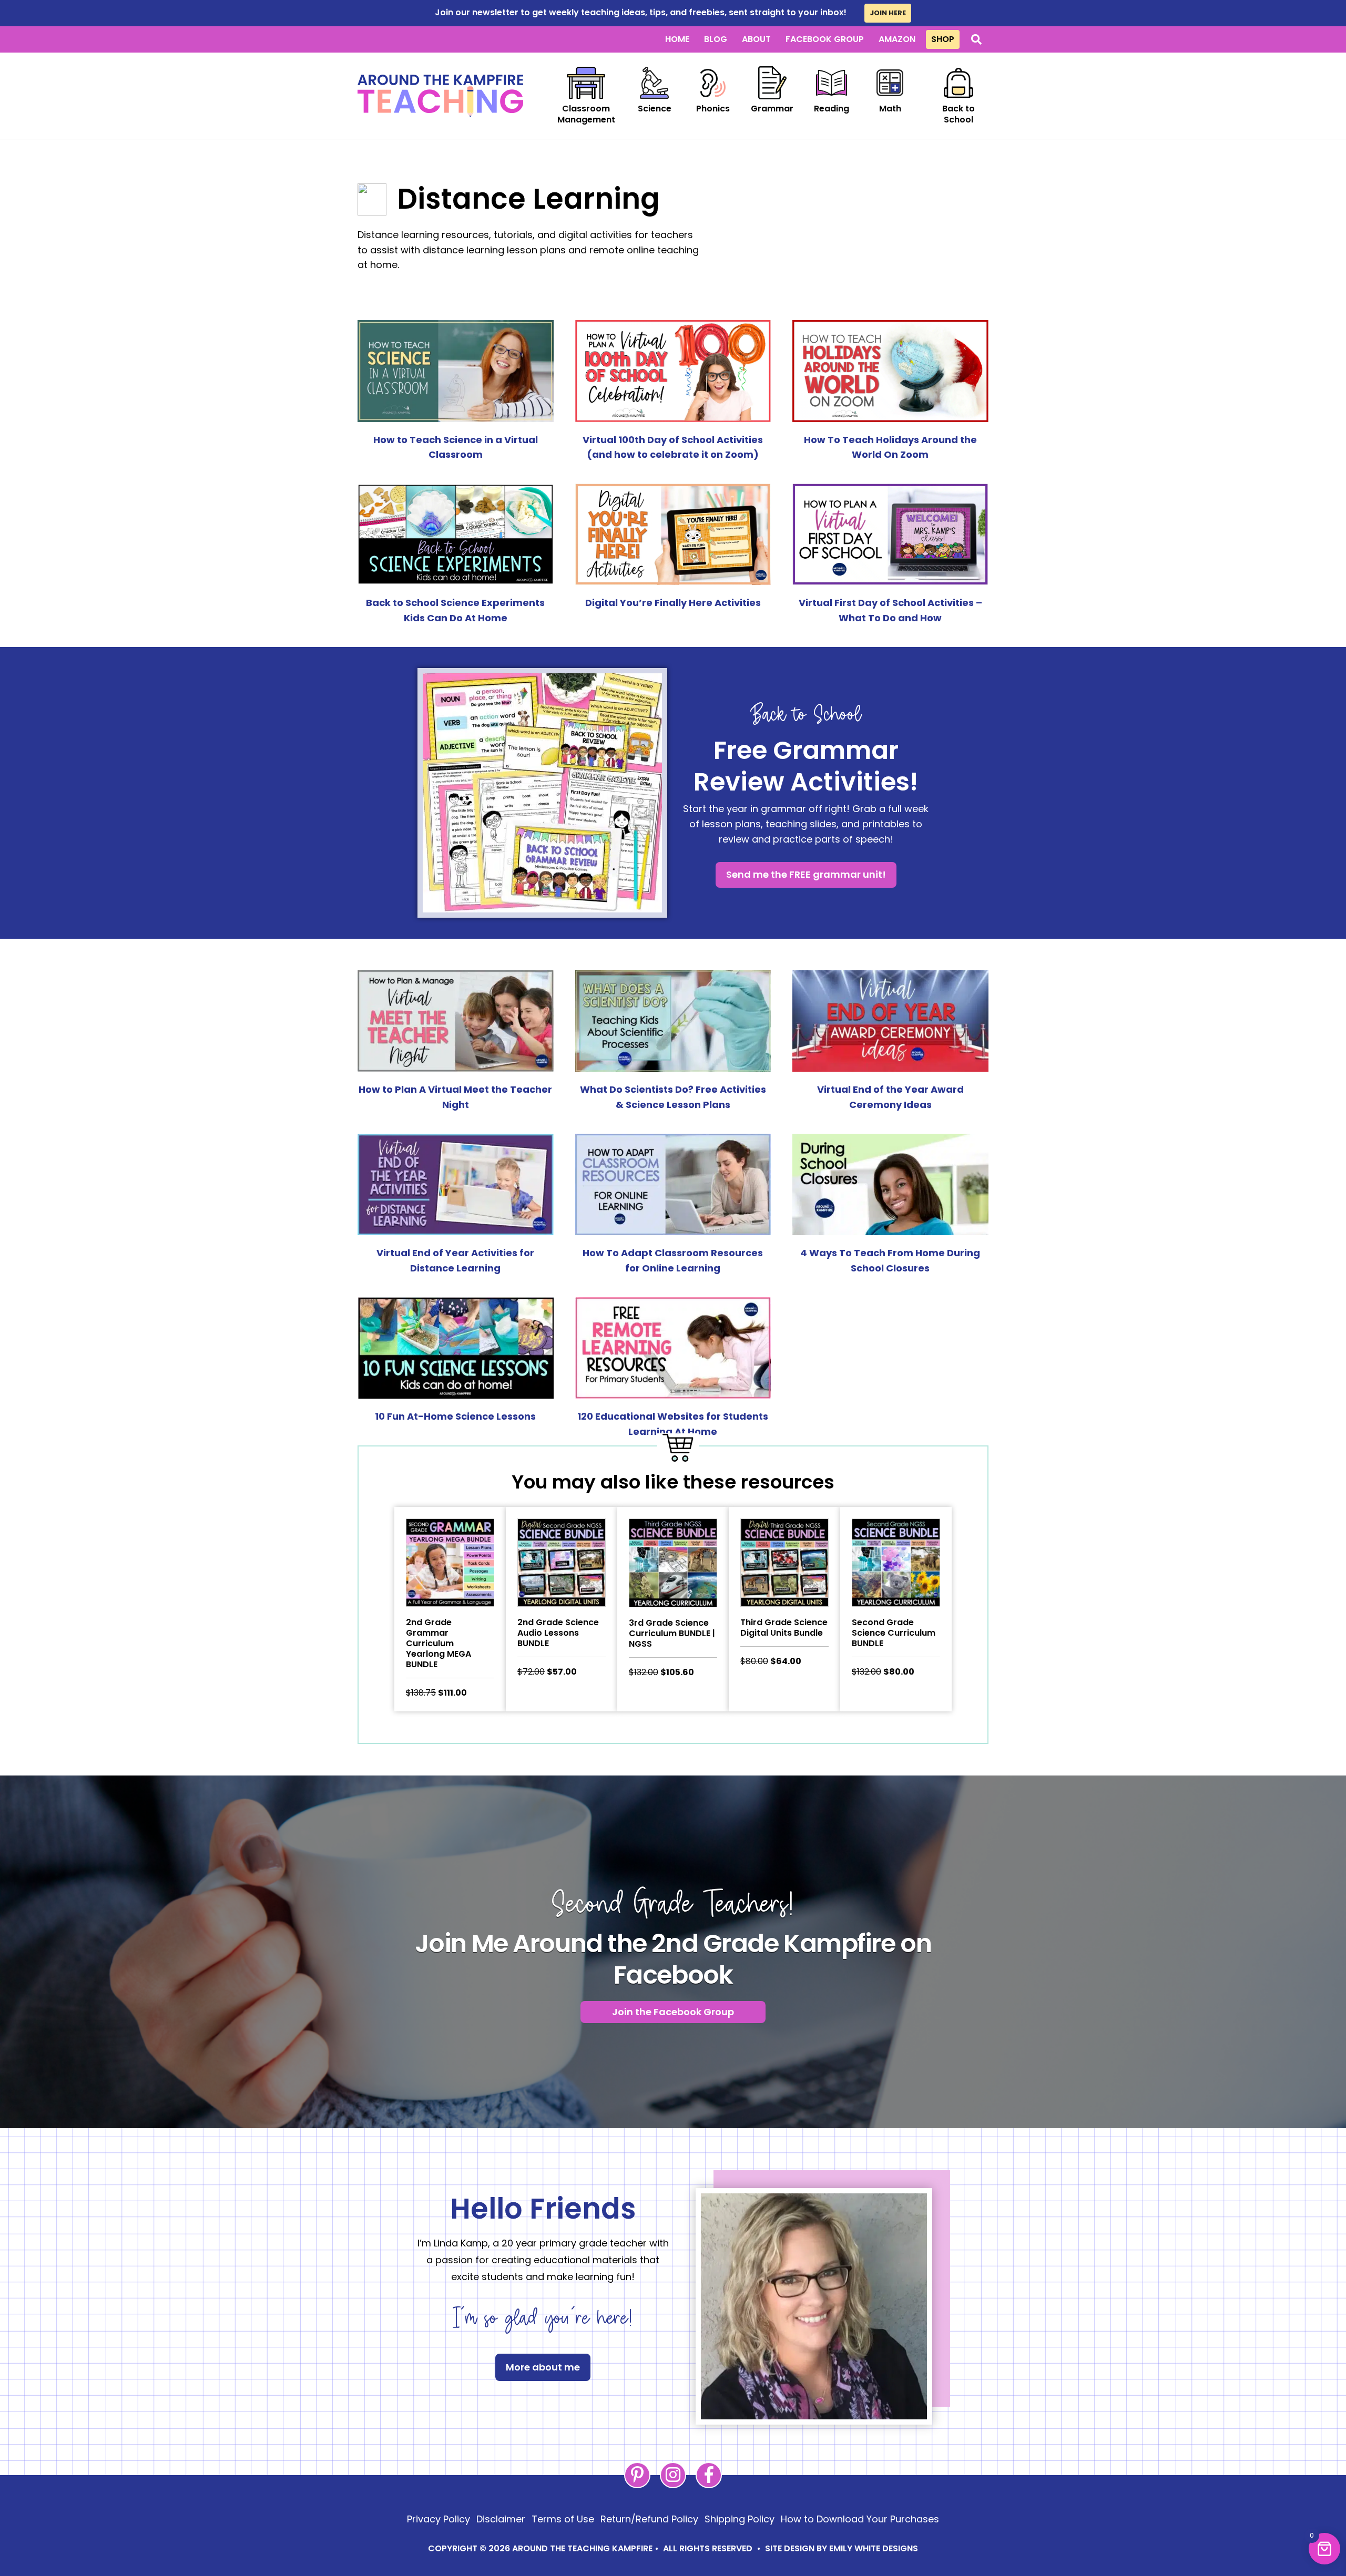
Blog (716, 39)
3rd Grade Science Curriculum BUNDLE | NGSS (672, 1633)
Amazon (897, 39)
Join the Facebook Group (673, 2012)
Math (890, 109)
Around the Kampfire (440, 96)
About (756, 39)
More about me (543, 2367)
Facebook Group (825, 39)
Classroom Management (586, 114)
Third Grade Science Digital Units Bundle (784, 1628)
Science (655, 109)
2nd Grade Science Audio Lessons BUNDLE (558, 1633)
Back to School (958, 114)
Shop (943, 39)
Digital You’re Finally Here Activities (673, 603)
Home (677, 39)
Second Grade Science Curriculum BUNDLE (894, 1633)
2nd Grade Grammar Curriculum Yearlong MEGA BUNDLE (439, 1643)
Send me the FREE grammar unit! (806, 874)
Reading (832, 109)
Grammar (772, 109)
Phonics (713, 109)
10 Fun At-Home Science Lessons (455, 1416)
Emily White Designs (874, 2548)
